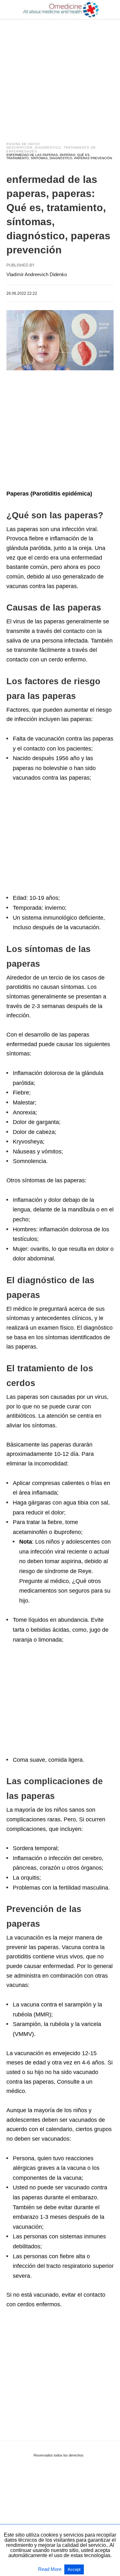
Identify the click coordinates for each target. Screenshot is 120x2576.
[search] (111, 10)
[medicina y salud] (60, 10)
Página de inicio (23, 144)
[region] (60, 74)
